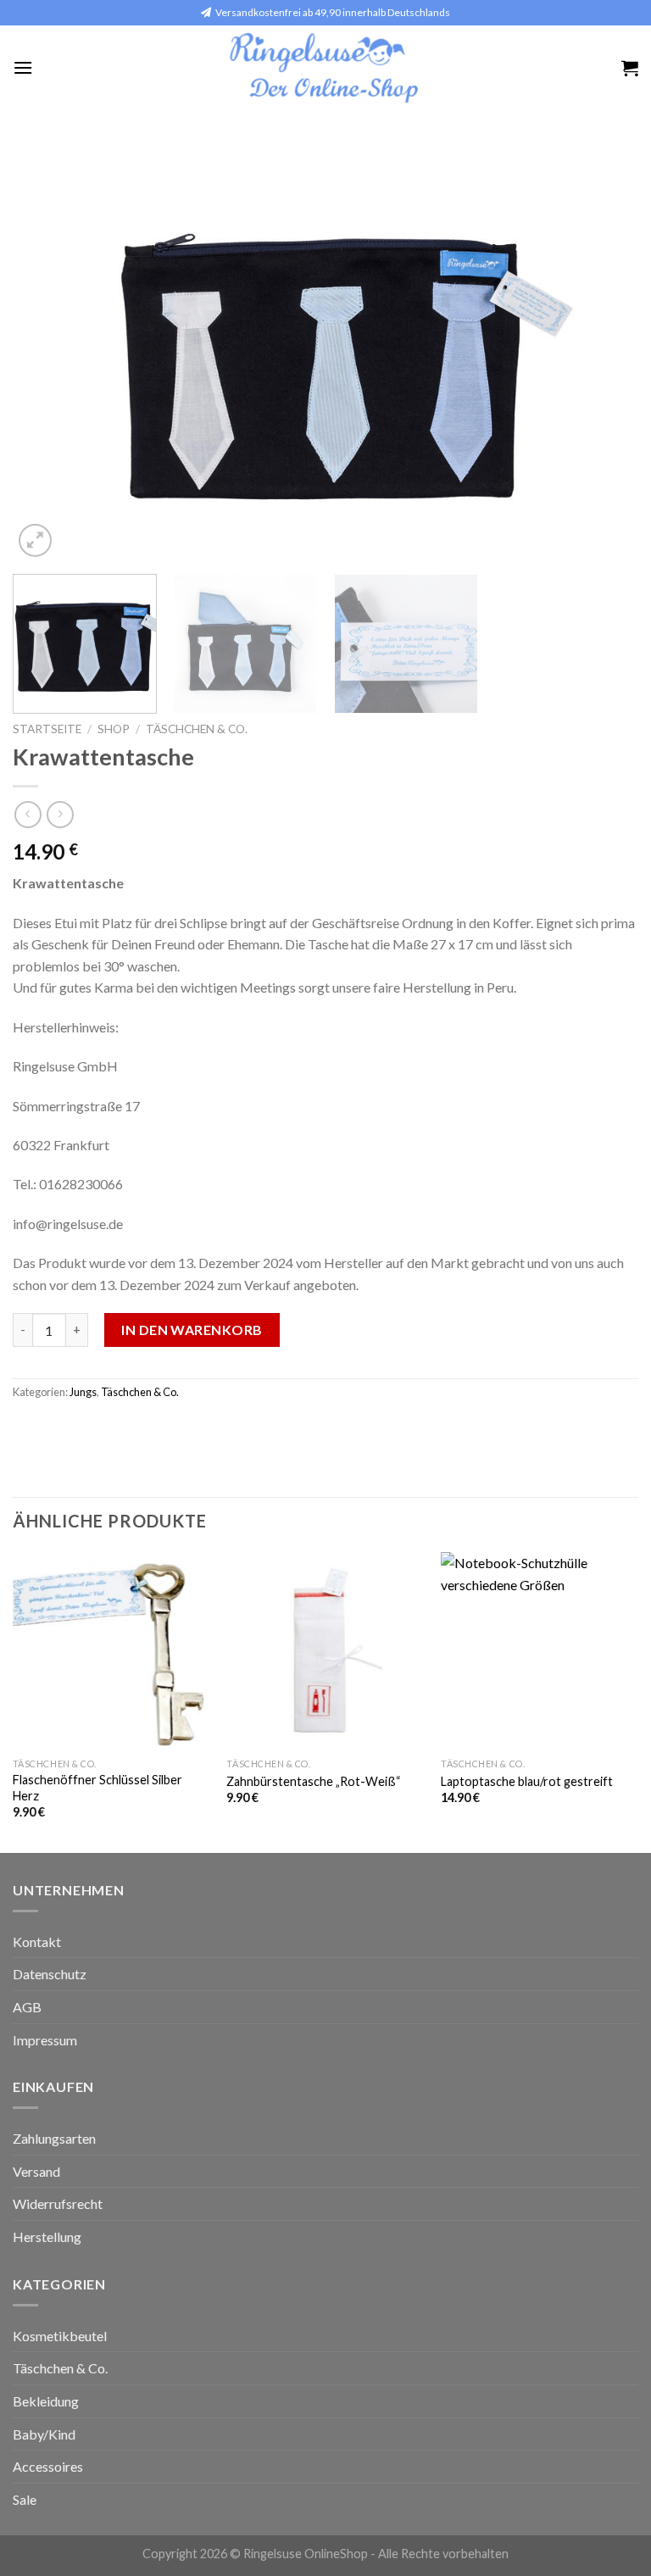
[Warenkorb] (630, 68)
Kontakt (37, 1942)
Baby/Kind (44, 2434)
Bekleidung (46, 2401)
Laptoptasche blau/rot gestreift (527, 1781)
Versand (36, 2171)
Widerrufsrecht (58, 2203)
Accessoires (48, 2466)
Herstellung (47, 2237)
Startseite (47, 729)
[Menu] (23, 67)
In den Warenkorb (192, 1330)
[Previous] (47, 353)
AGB (27, 2007)
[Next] (604, 353)
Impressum (45, 2040)
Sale (25, 2499)
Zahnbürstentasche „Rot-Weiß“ (314, 1781)
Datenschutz (50, 1974)
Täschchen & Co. (197, 729)
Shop (114, 729)
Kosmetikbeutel (60, 2336)
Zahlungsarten (54, 2138)
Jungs (83, 1392)
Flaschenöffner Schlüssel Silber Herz (97, 1788)
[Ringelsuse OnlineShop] (326, 68)
